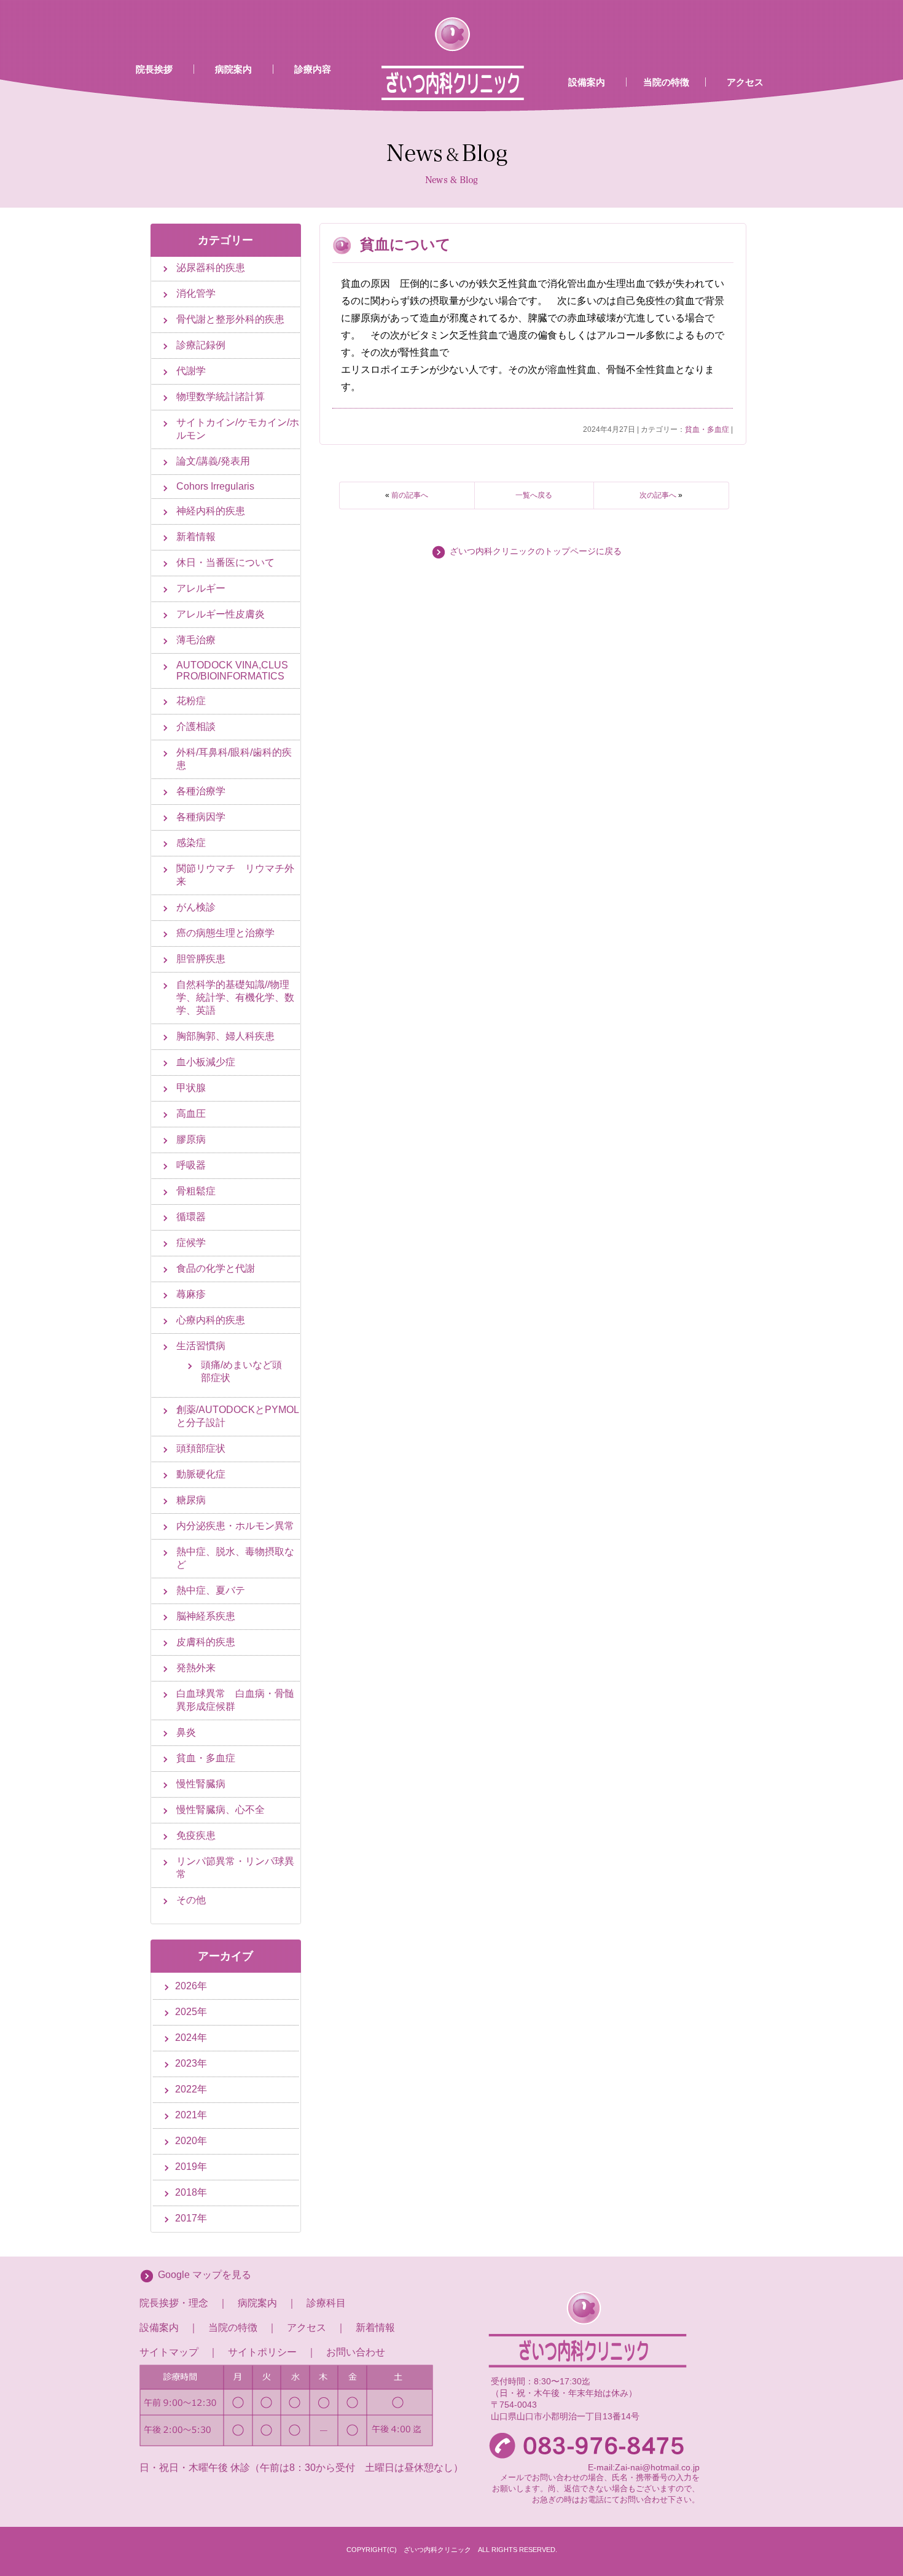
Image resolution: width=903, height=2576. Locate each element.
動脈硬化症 (201, 1474)
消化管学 (196, 293)
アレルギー (201, 588)
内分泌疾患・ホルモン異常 (235, 1526)
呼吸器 (191, 1165)
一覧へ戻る (534, 495)
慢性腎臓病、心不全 (221, 1810)
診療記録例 (201, 345)
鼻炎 (186, 1732)
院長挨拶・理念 (174, 2303)
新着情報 (196, 537)
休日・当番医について (225, 562)
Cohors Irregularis (215, 486)
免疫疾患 (196, 1835)
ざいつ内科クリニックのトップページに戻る (536, 551)
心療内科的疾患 (211, 1320)
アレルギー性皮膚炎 (221, 614)
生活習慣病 (201, 1346)
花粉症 (191, 701)
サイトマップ (169, 2352)
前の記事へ (410, 495)
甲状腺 (191, 1088)
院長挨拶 (154, 69)
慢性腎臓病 (201, 1784)
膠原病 (191, 1139)
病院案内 (233, 69)
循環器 (191, 1217)
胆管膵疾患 (201, 959)
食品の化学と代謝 (216, 1268)
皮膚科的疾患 (206, 1642)
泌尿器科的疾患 (211, 268)
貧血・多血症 (707, 429)
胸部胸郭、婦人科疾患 (225, 1036)
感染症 (191, 843)
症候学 (191, 1243)
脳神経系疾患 (206, 1616)
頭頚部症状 (201, 1448)
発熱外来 (196, 1668)
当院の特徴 (666, 82)
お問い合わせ (356, 2352)
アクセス (745, 82)
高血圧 (191, 1114)
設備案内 (587, 82)
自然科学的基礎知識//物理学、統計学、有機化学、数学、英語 (235, 997)
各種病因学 (201, 817)
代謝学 (191, 371)
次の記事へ (658, 495)
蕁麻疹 (191, 1294)
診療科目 (326, 2303)
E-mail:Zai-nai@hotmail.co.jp (644, 2467)
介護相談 (196, 726)
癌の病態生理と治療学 (225, 933)
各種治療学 (201, 791)
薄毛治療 (196, 640)
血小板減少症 (206, 1062)
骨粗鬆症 (196, 1191)
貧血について (405, 244)
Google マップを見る (205, 2275)
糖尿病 (191, 1500)
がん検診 (196, 907)
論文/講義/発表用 (213, 461)
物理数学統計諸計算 (221, 397)
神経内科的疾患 (211, 511)
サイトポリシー (262, 2352)
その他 (191, 1900)
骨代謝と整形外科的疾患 (230, 319)
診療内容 (313, 69)
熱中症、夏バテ (211, 1590)
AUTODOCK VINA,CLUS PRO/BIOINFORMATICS (232, 671)
